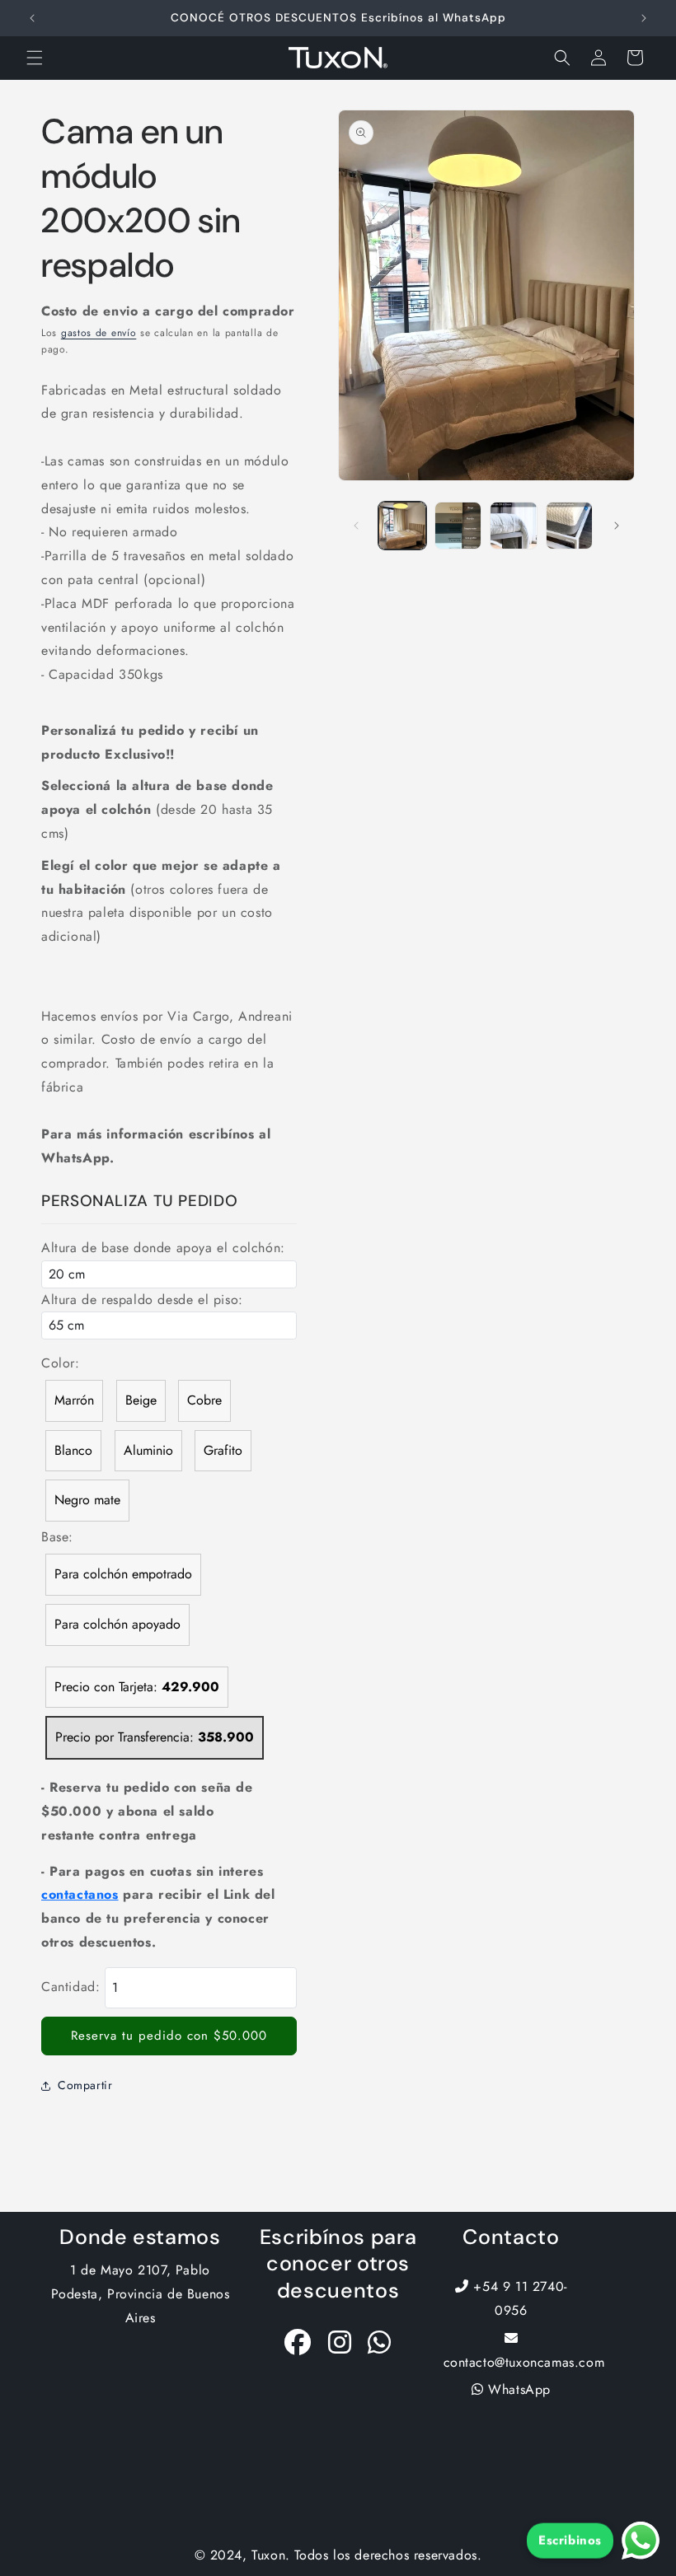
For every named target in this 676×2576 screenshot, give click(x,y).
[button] (35, 58)
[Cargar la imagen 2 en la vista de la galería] (458, 526)
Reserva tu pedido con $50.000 (169, 2036)
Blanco (73, 1450)
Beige (141, 1400)
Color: (61, 1363)
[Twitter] (380, 2347)
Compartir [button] (85, 2085)
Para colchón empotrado (123, 1574)
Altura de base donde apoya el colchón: (163, 1248)
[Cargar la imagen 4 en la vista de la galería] (570, 526)
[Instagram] (340, 2347)
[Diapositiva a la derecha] (617, 526)
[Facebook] (298, 2347)
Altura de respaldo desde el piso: (142, 1300)
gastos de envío (99, 333)
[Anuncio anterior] (32, 18)
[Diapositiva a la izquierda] (356, 526)
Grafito (223, 1450)
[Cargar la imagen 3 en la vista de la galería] (514, 526)
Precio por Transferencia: (155, 1737)
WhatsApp (517, 2389)
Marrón (74, 1400)
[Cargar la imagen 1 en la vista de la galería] (402, 526)
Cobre (204, 1400)
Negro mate (87, 1500)
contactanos (80, 1894)
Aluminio (148, 1450)
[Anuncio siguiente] (644, 18)
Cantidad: (70, 1987)
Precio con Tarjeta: (137, 1687)
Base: (57, 1537)
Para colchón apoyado (117, 1624)
